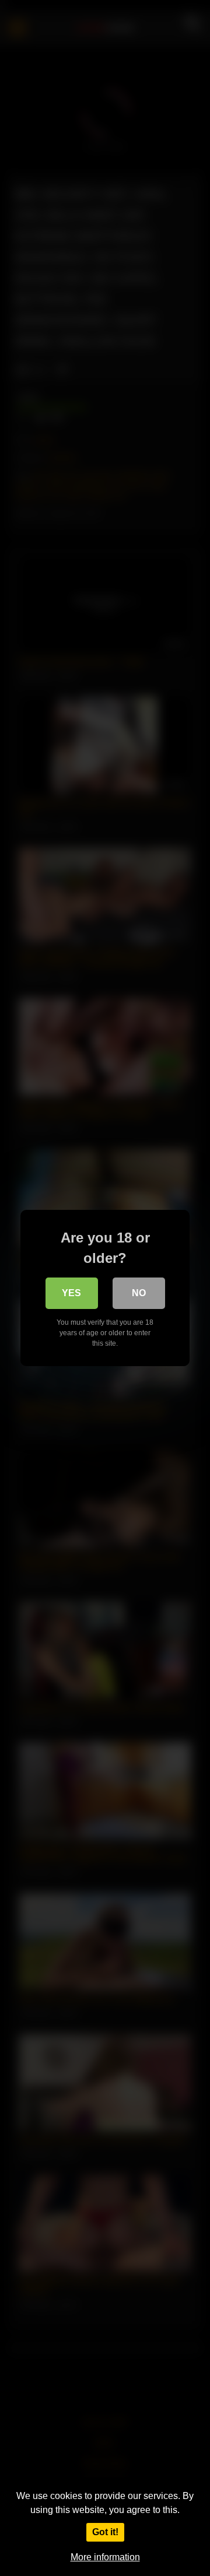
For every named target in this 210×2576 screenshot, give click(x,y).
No (139, 1293)
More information (105, 2557)
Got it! (105, 2532)
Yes (71, 1293)
